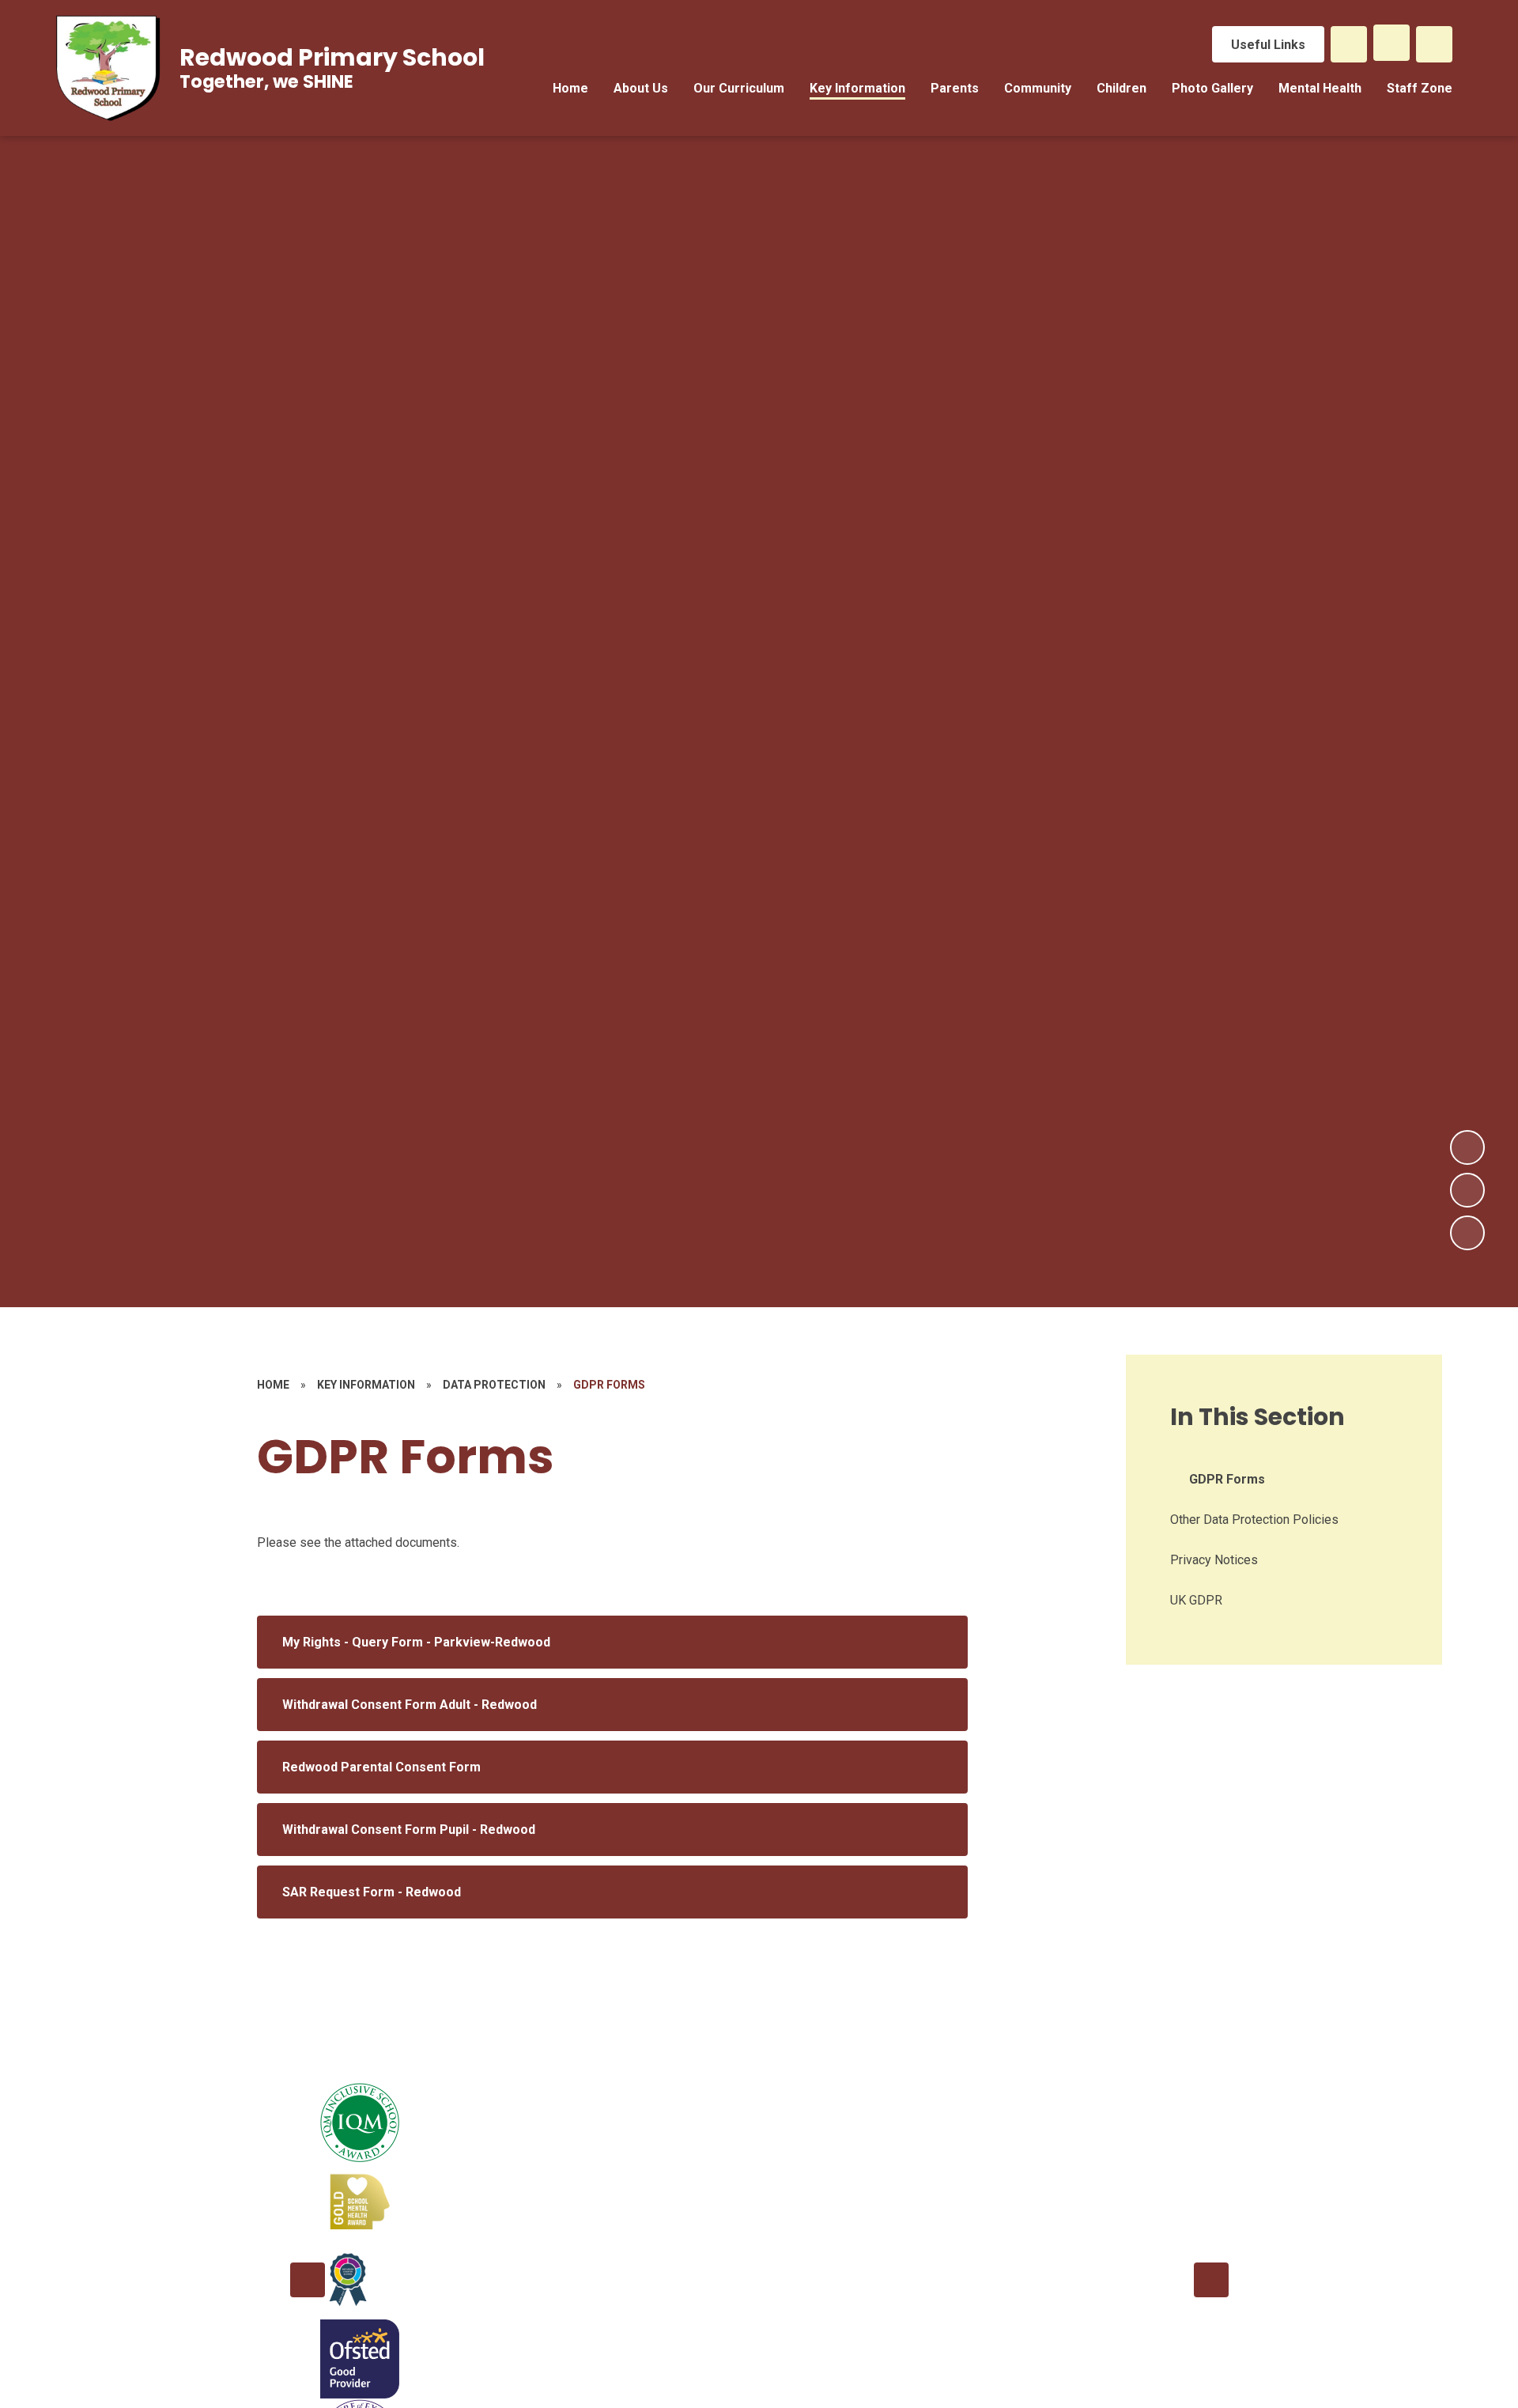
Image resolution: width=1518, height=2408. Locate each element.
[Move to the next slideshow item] (1467, 1147)
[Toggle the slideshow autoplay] (1467, 1233)
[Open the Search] (1349, 44)
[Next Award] (1211, 2280)
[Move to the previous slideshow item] (1467, 1190)
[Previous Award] (308, 2280)
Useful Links (1268, 45)
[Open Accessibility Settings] (1434, 44)
